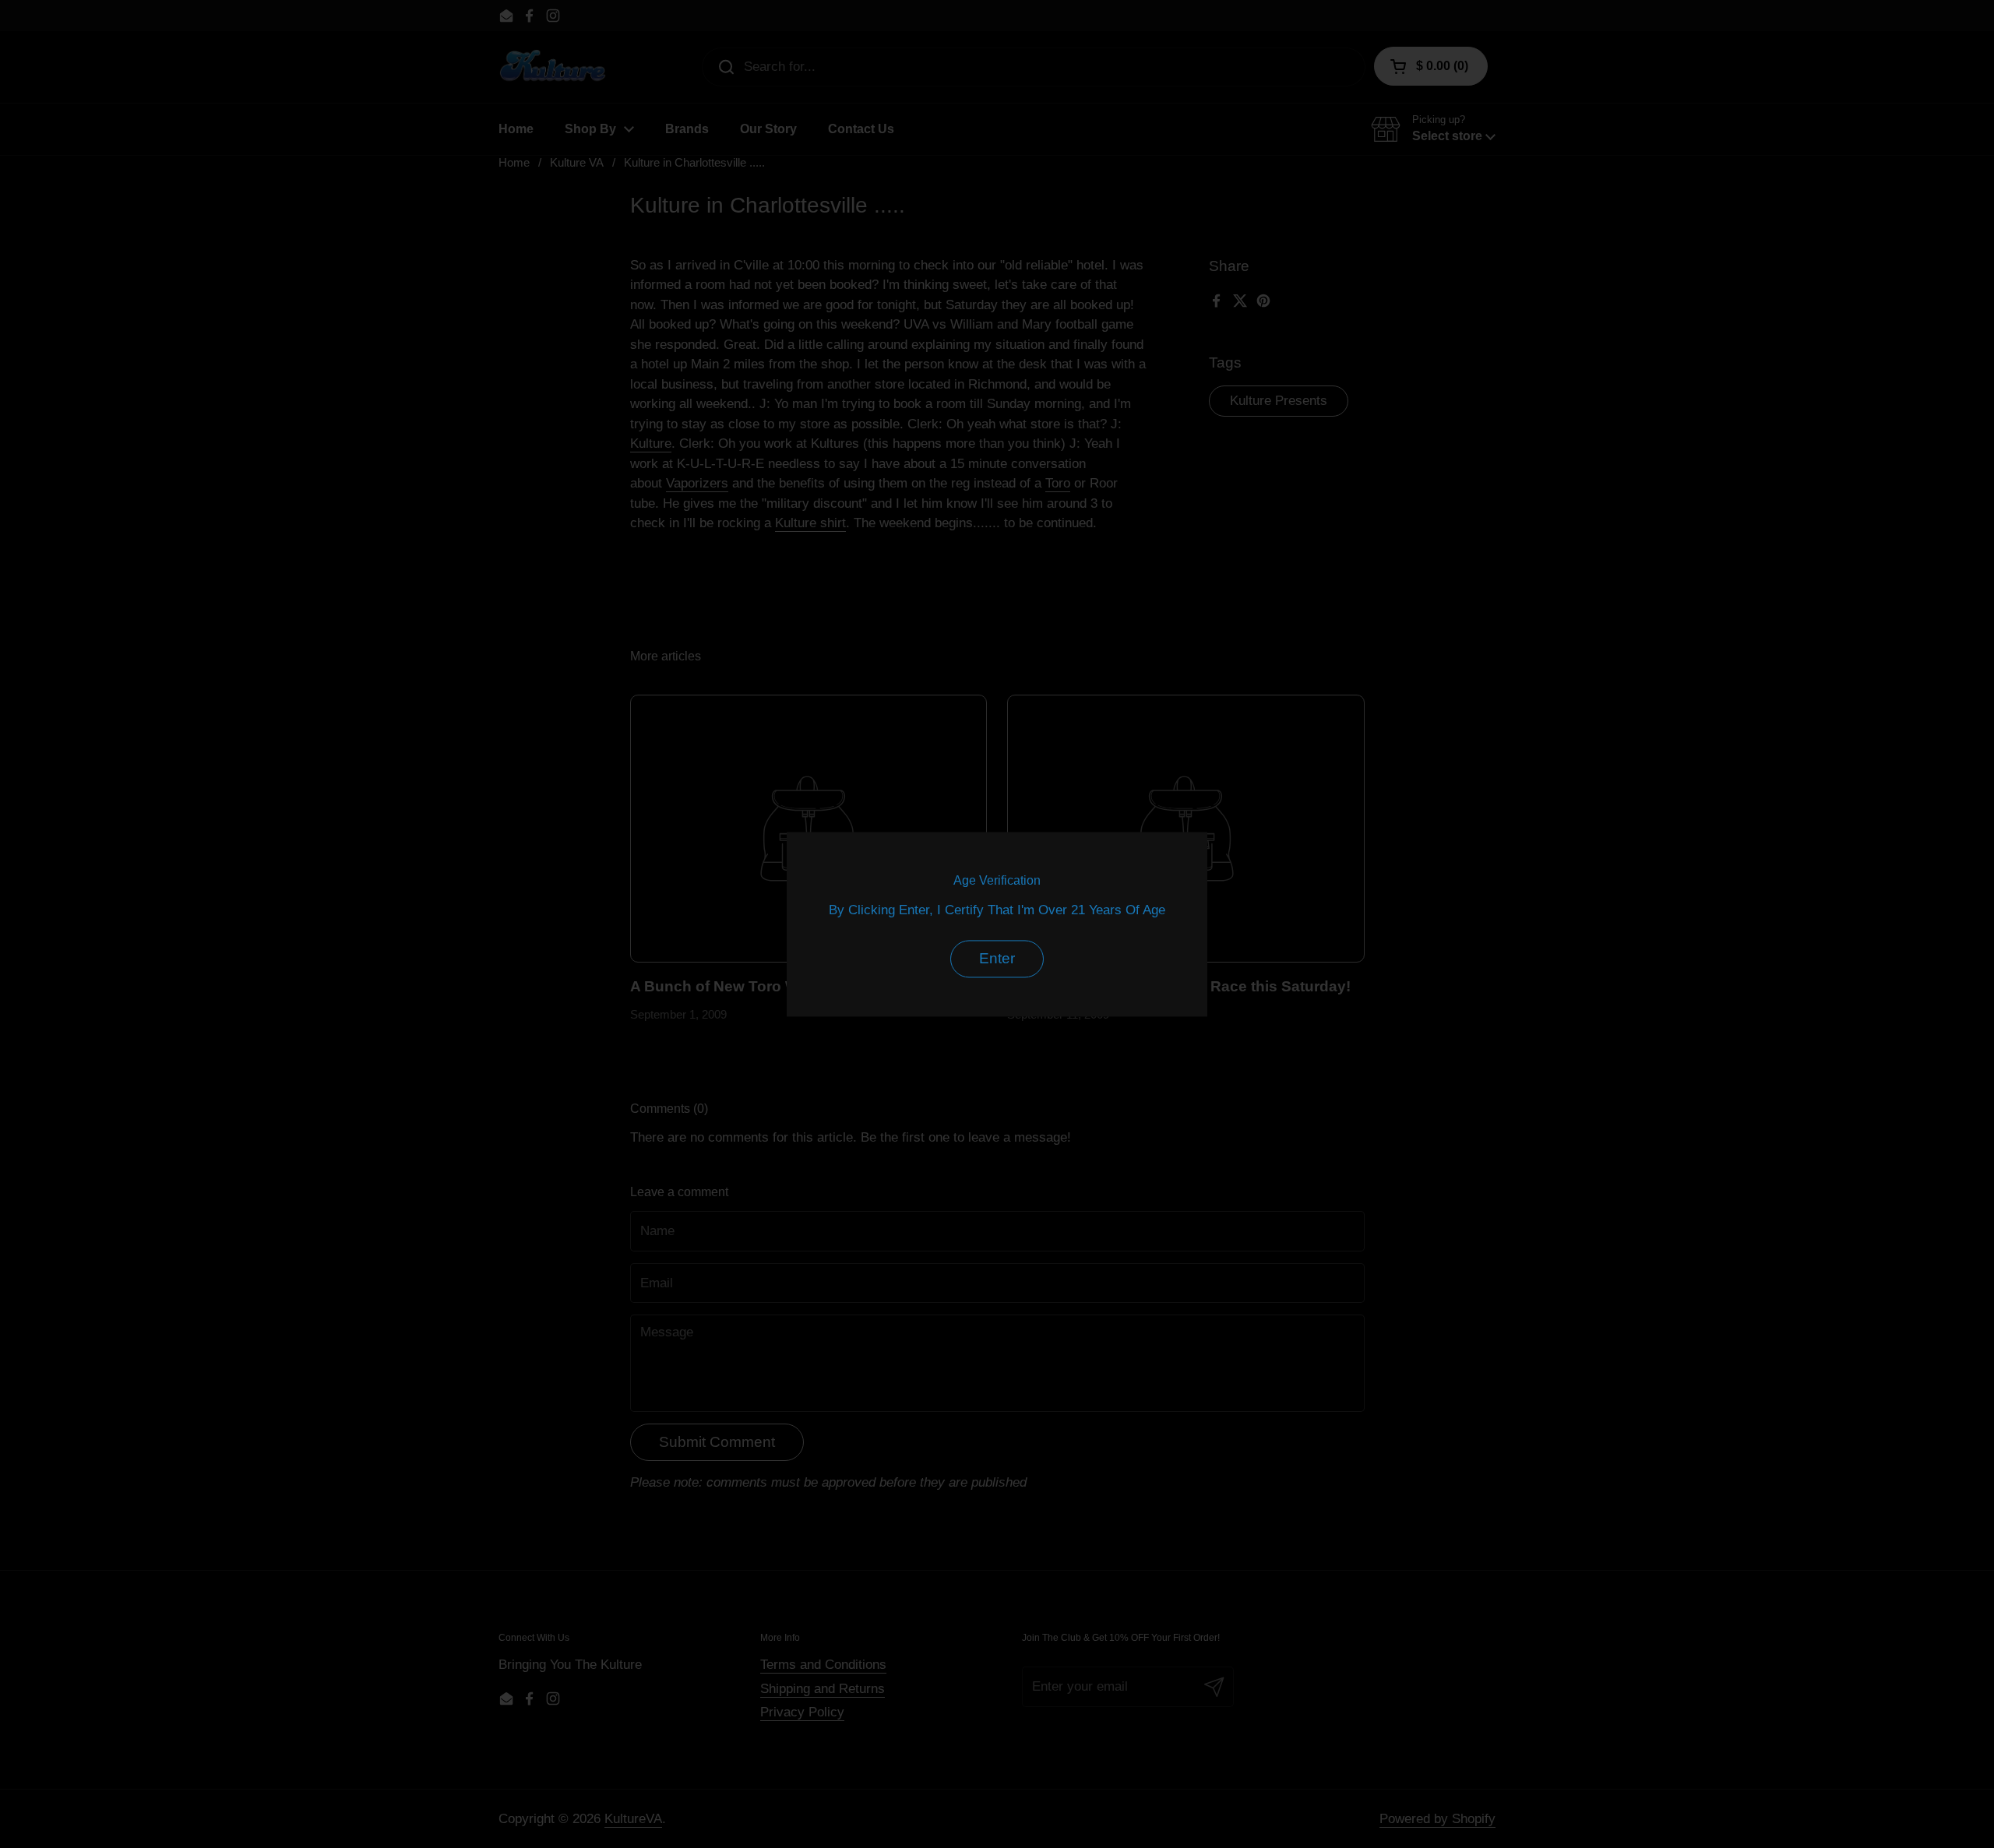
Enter (997, 958)
